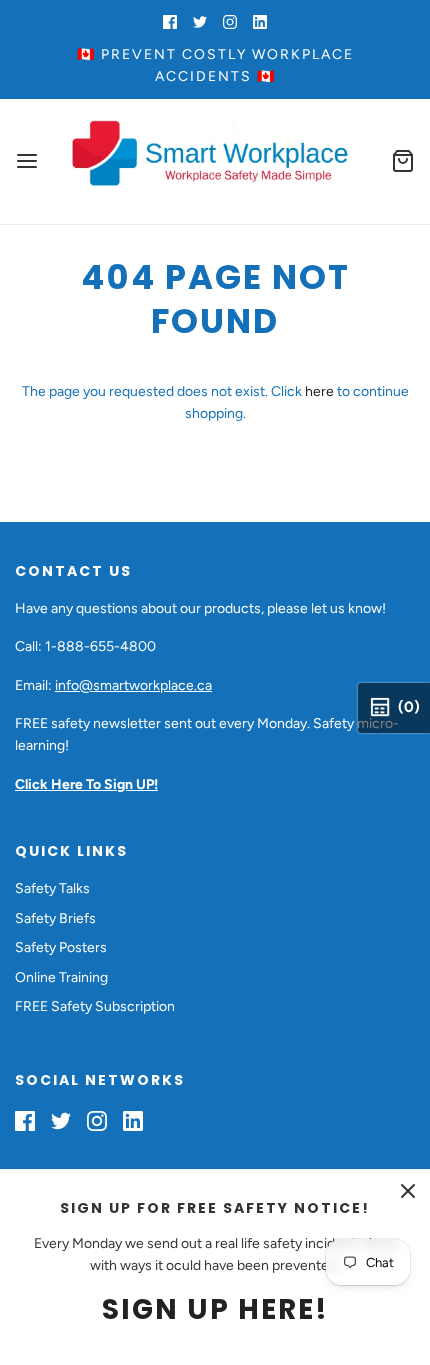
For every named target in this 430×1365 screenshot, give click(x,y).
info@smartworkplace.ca (133, 685)
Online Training (61, 977)
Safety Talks (52, 888)
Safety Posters (61, 947)
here (319, 391)
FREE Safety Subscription (95, 1006)
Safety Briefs (55, 918)
